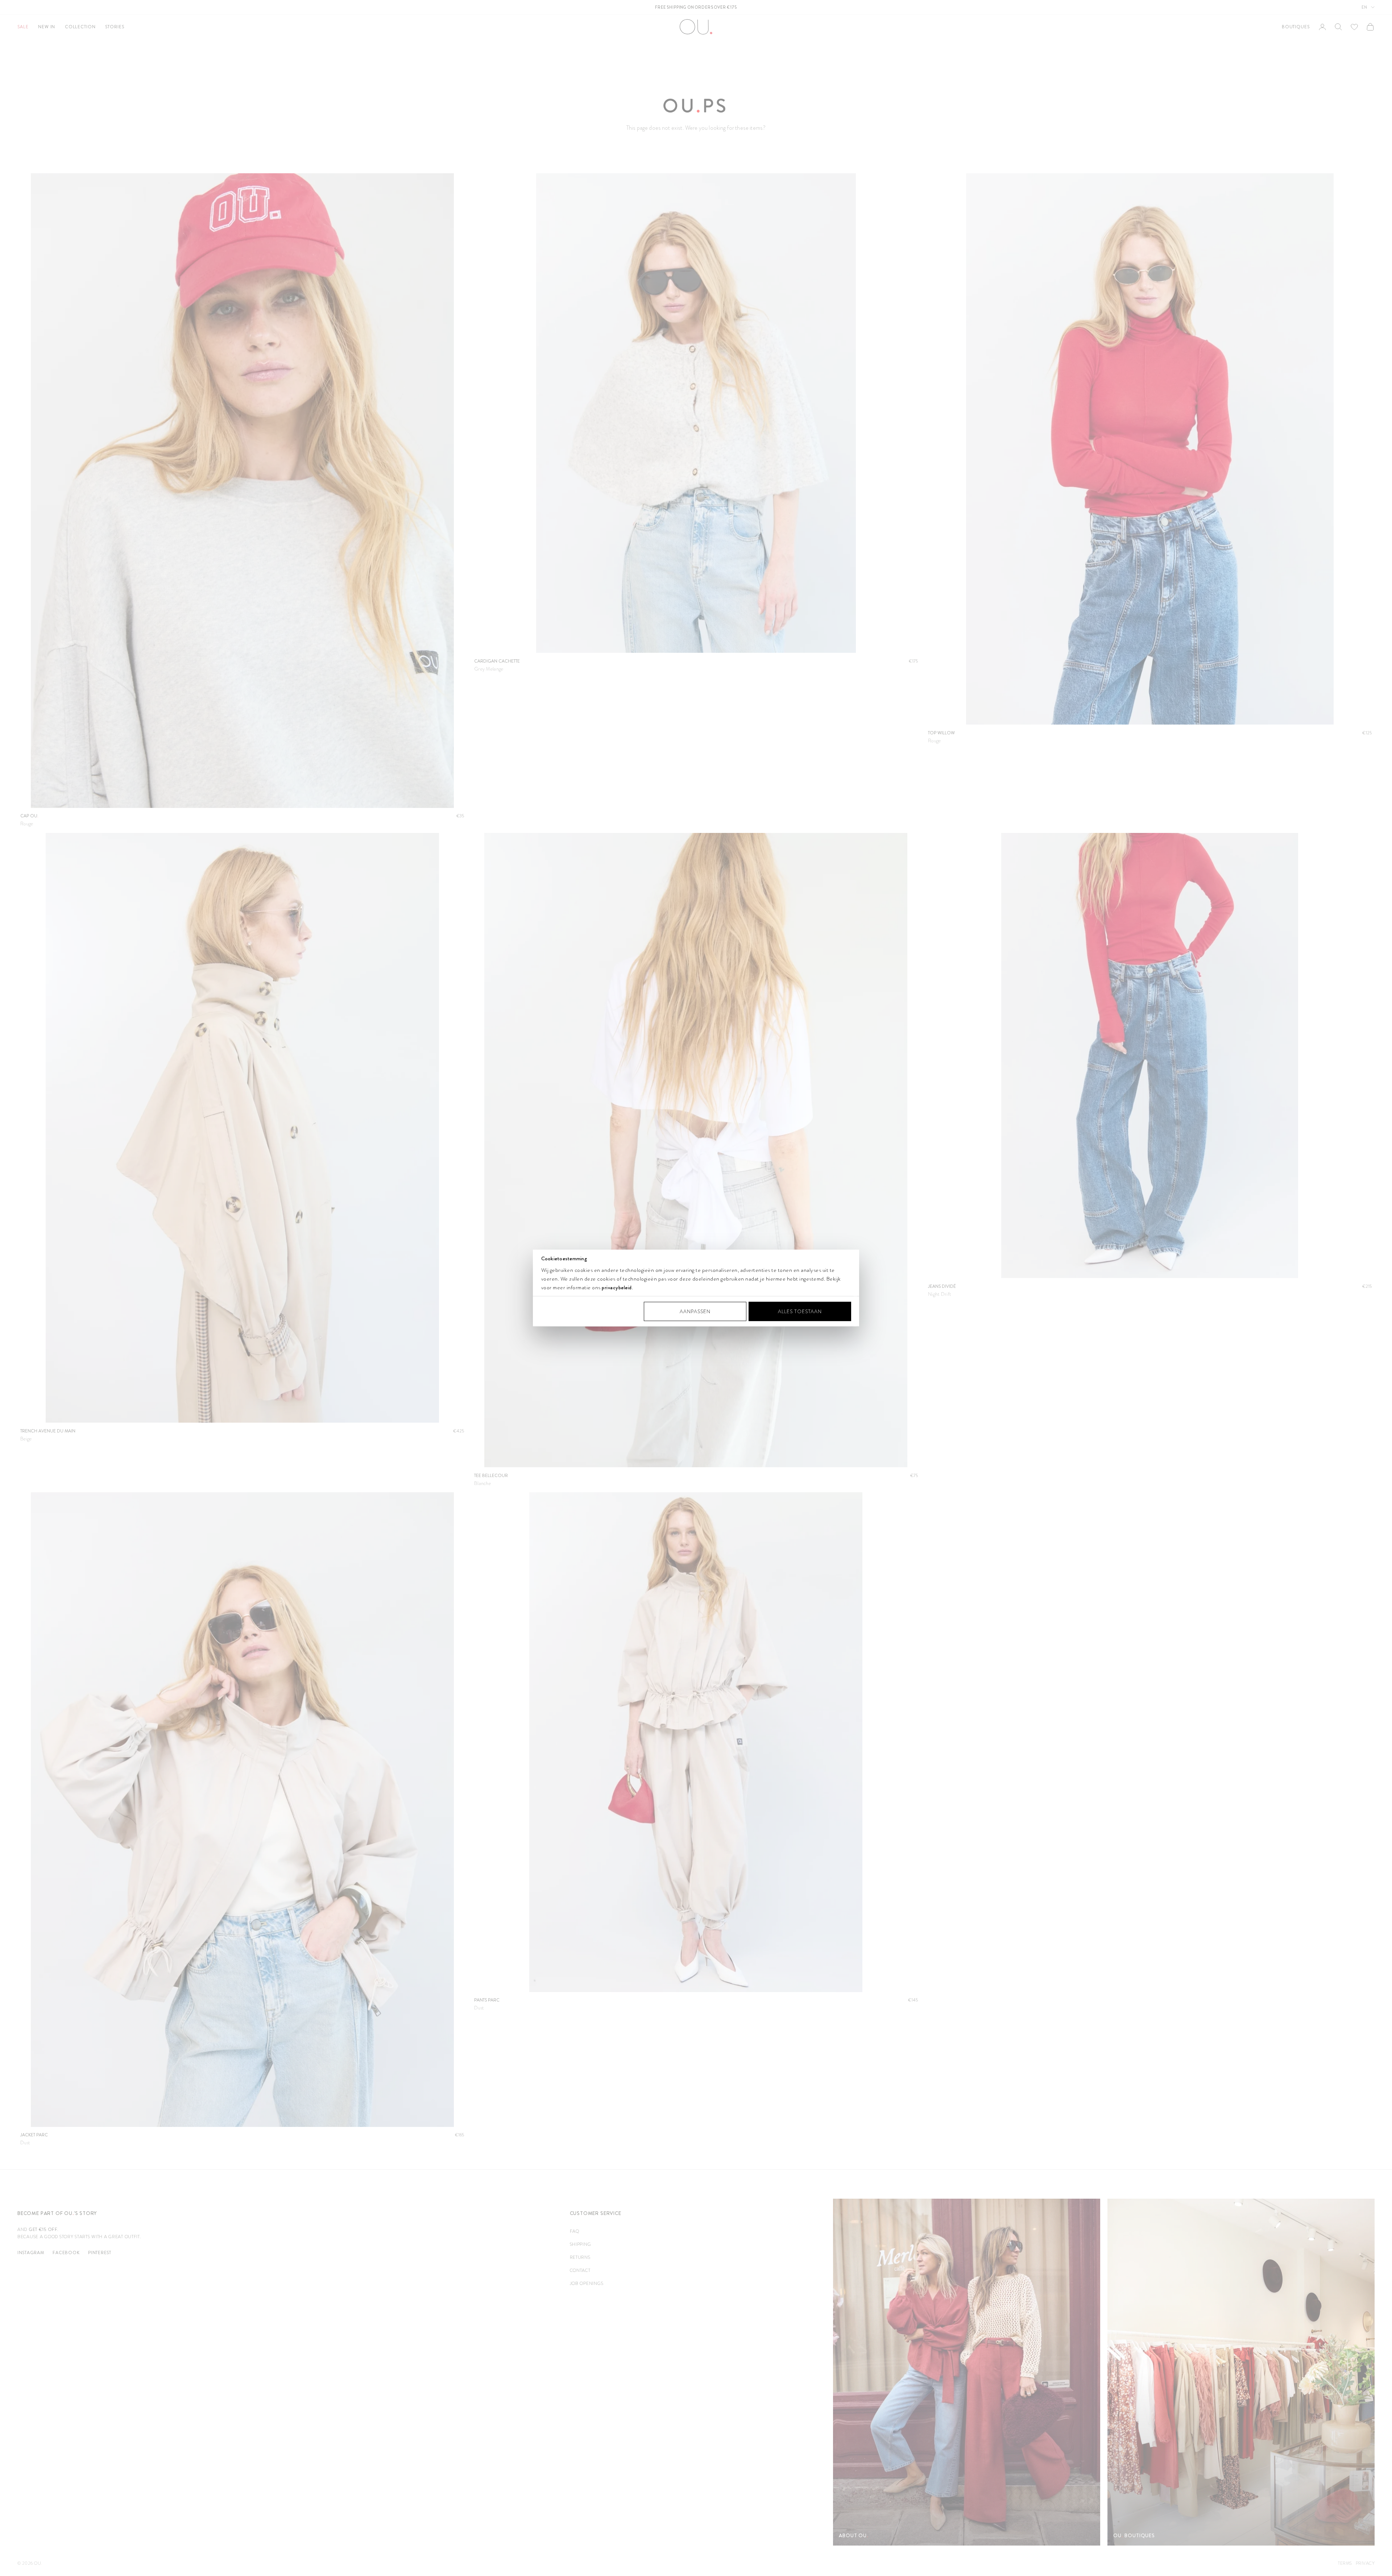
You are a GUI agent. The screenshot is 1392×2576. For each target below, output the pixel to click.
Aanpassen (695, 1311)
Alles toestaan (800, 1311)
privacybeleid (617, 1287)
